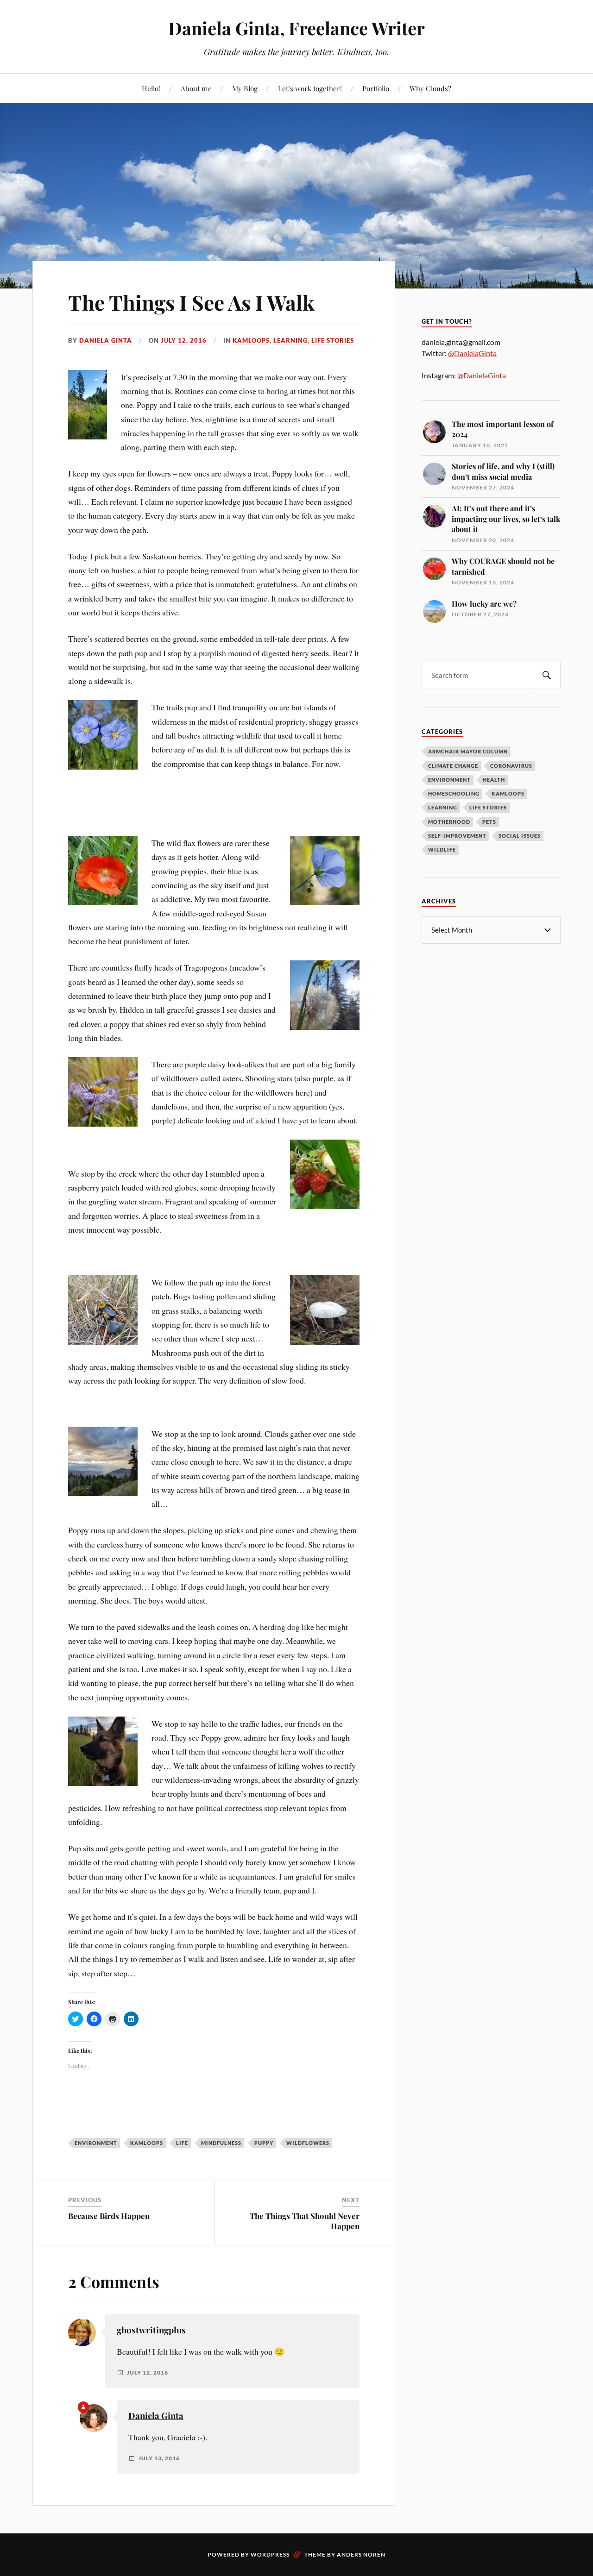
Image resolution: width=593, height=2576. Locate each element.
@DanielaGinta (472, 353)
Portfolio (376, 88)
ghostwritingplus (151, 2330)
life (182, 2143)
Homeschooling (454, 793)
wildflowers (308, 2143)
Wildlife (442, 849)
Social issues (520, 836)
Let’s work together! (310, 88)
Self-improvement (457, 836)
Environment (449, 780)
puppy (264, 2143)
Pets (489, 822)
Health (494, 780)
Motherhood (449, 822)
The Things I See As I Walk (191, 302)
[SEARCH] (547, 675)
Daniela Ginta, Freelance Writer (296, 28)
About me (196, 88)
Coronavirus (511, 766)
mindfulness (221, 2143)
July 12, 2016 (184, 340)
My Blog (245, 88)
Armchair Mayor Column (468, 751)
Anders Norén (361, 2554)
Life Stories (333, 340)
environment (96, 2143)
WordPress (270, 2554)
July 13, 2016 (159, 2458)
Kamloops (251, 340)
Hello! (151, 88)
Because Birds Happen (109, 2216)
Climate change (453, 766)
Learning (290, 340)
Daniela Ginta (106, 340)
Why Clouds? (430, 88)
